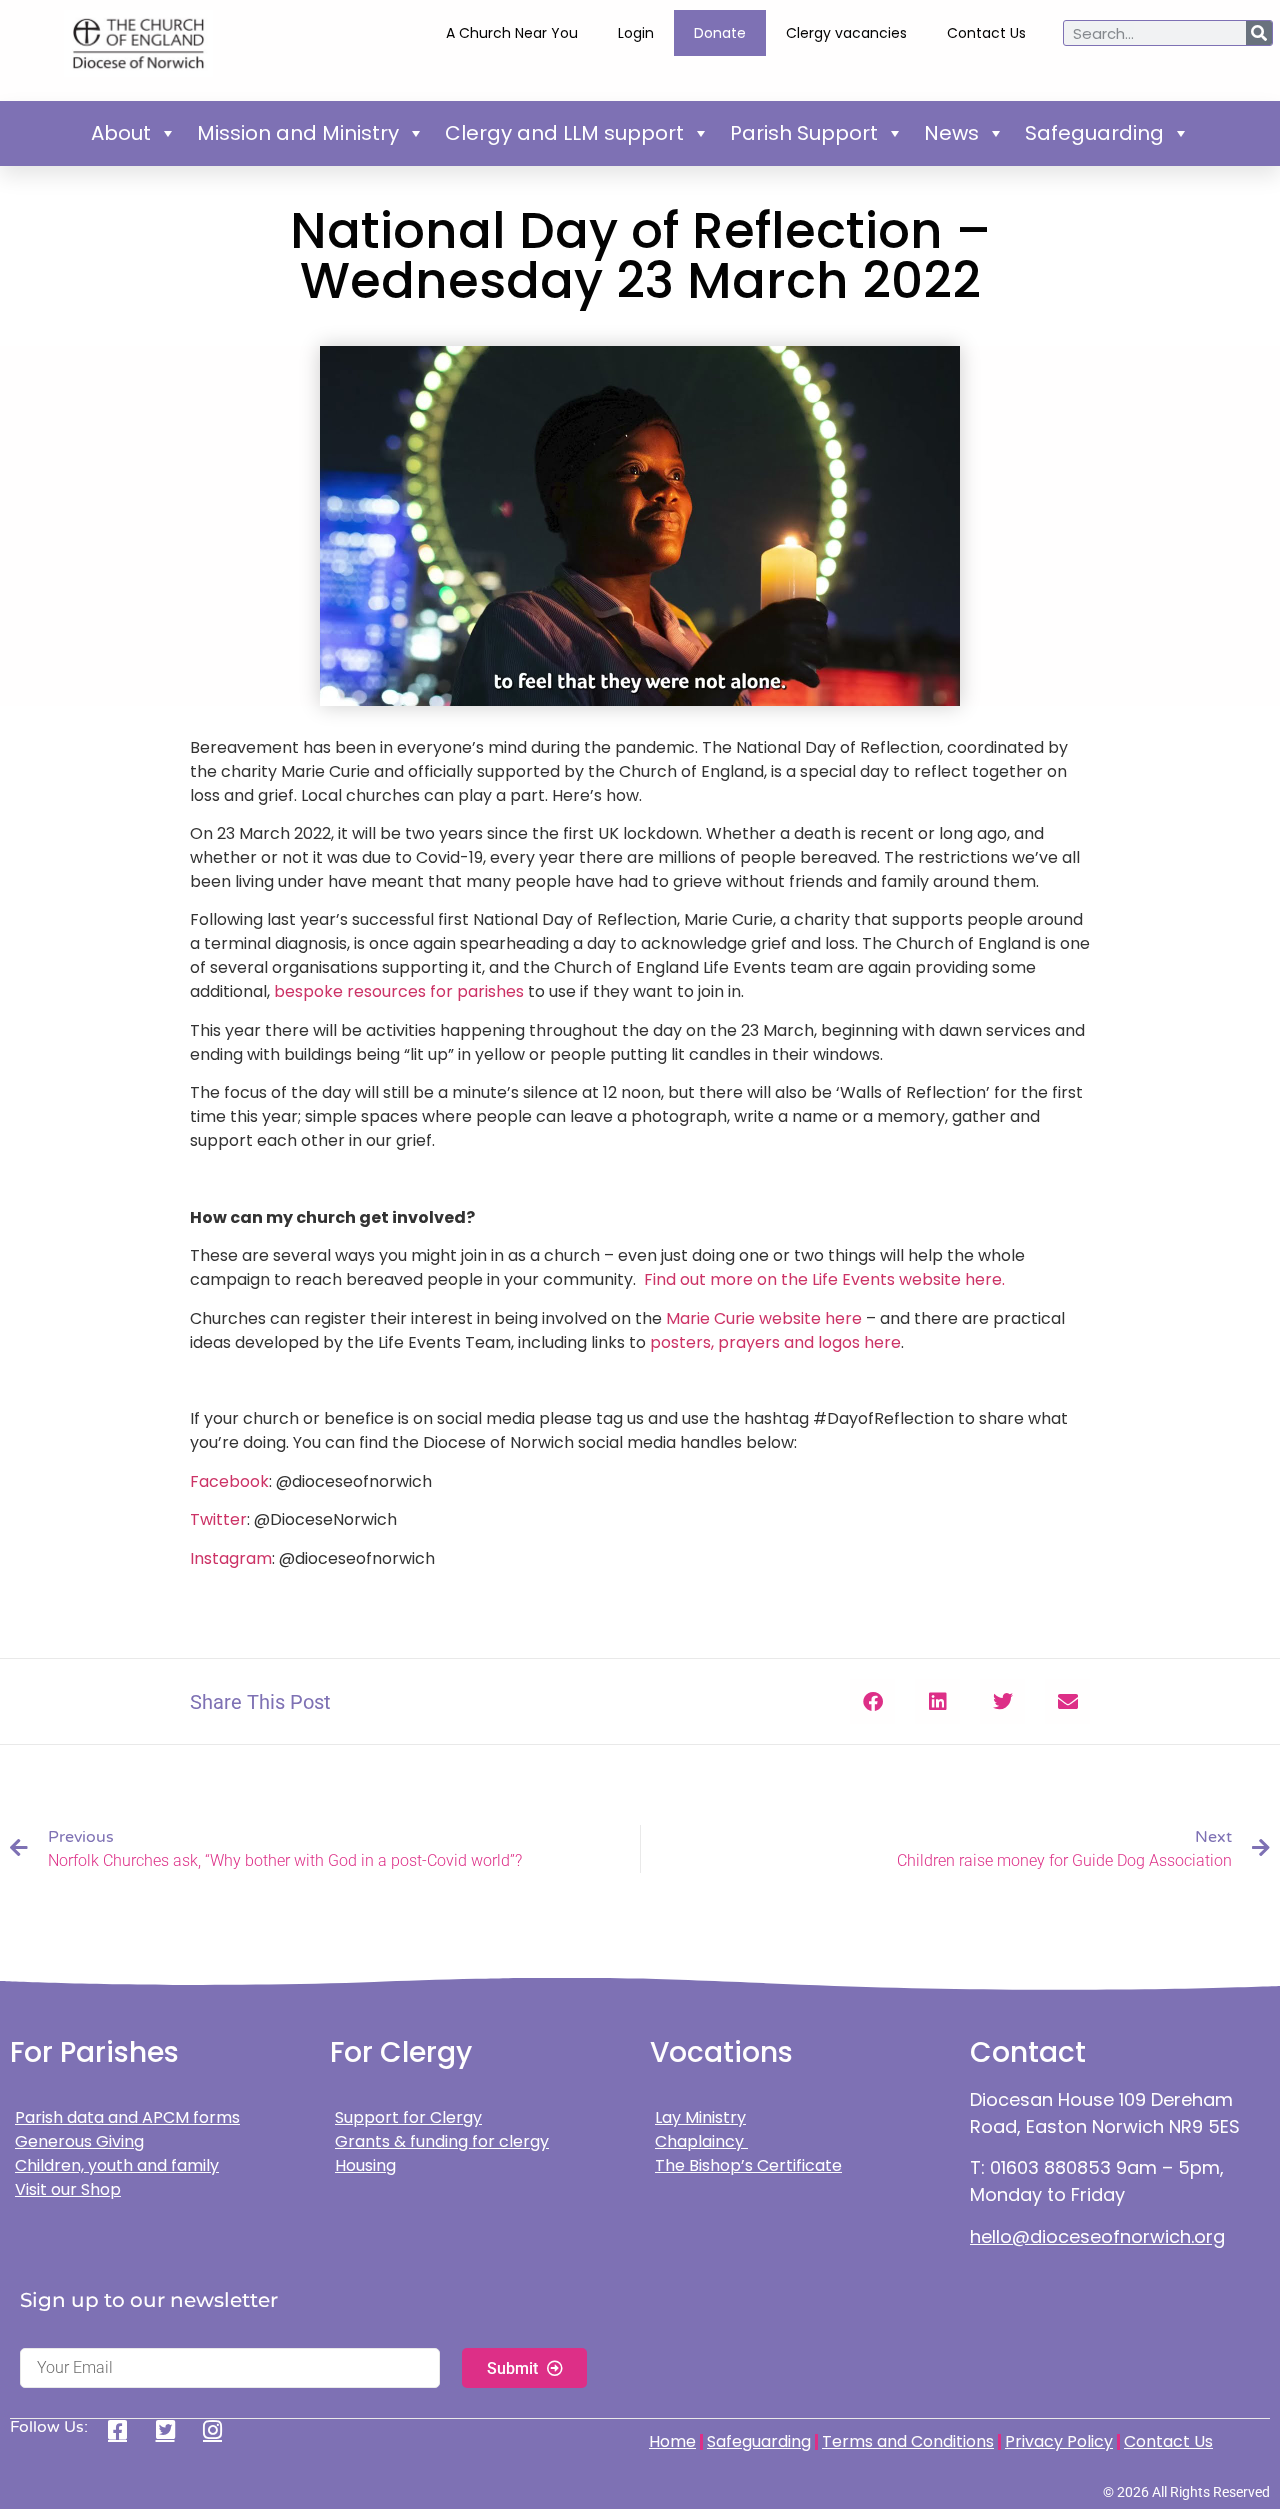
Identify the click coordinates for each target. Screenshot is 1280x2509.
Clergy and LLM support (564, 133)
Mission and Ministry (298, 133)
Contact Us (986, 33)
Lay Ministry (700, 2117)
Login (636, 33)
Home (672, 2441)
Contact (1028, 2052)
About (121, 133)
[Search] (1259, 33)
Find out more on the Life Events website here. (824, 1279)
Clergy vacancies (846, 33)
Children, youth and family (117, 2165)
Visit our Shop (68, 2189)
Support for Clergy (408, 2117)
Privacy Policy (1059, 2441)
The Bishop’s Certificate (748, 2165)
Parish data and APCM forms (127, 2117)
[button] (872, 1701)
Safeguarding (1094, 133)
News (951, 133)
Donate (720, 33)
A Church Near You (512, 33)
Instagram (231, 1558)
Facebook (229, 1481)
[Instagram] (219, 2430)
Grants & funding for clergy (442, 2141)
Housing (365, 2165)
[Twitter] (172, 2430)
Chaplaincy (701, 2141)
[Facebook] (124, 2430)
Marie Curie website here (764, 1318)
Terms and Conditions (908, 2441)
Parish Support (804, 133)
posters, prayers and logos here (775, 1342)
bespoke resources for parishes (397, 991)
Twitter (218, 1519)
